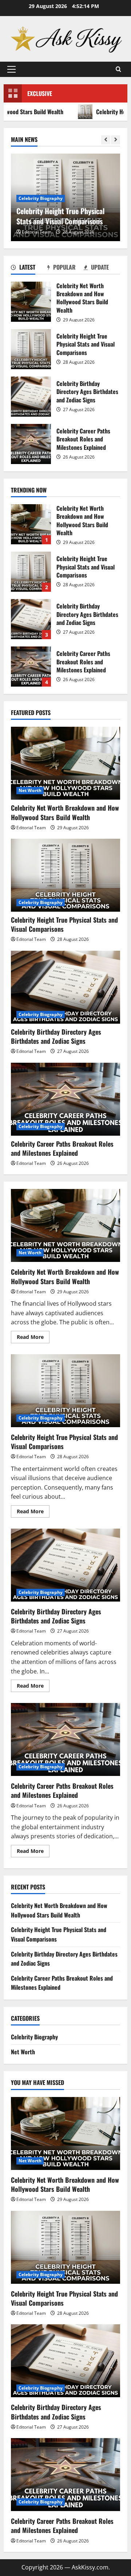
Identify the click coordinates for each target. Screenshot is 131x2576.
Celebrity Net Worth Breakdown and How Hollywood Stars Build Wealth (31, 302)
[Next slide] (116, 140)
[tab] (29, 269)
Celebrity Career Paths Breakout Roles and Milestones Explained (31, 444)
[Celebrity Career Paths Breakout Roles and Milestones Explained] (65, 1099)
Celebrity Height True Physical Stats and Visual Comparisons (31, 349)
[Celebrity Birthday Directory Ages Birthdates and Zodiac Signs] (65, 987)
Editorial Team (37, 232)
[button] (11, 69)
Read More (33, 1338)
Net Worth (30, 790)
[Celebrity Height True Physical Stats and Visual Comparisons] (65, 875)
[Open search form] (118, 69)
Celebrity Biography (41, 198)
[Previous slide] (106, 140)
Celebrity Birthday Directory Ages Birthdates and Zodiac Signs (31, 397)
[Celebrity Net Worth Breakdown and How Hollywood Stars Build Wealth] (65, 763)
